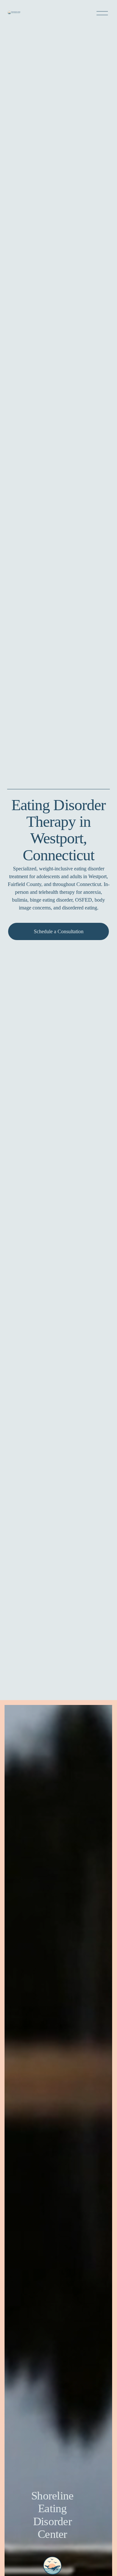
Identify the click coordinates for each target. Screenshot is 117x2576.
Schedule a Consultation (59, 931)
